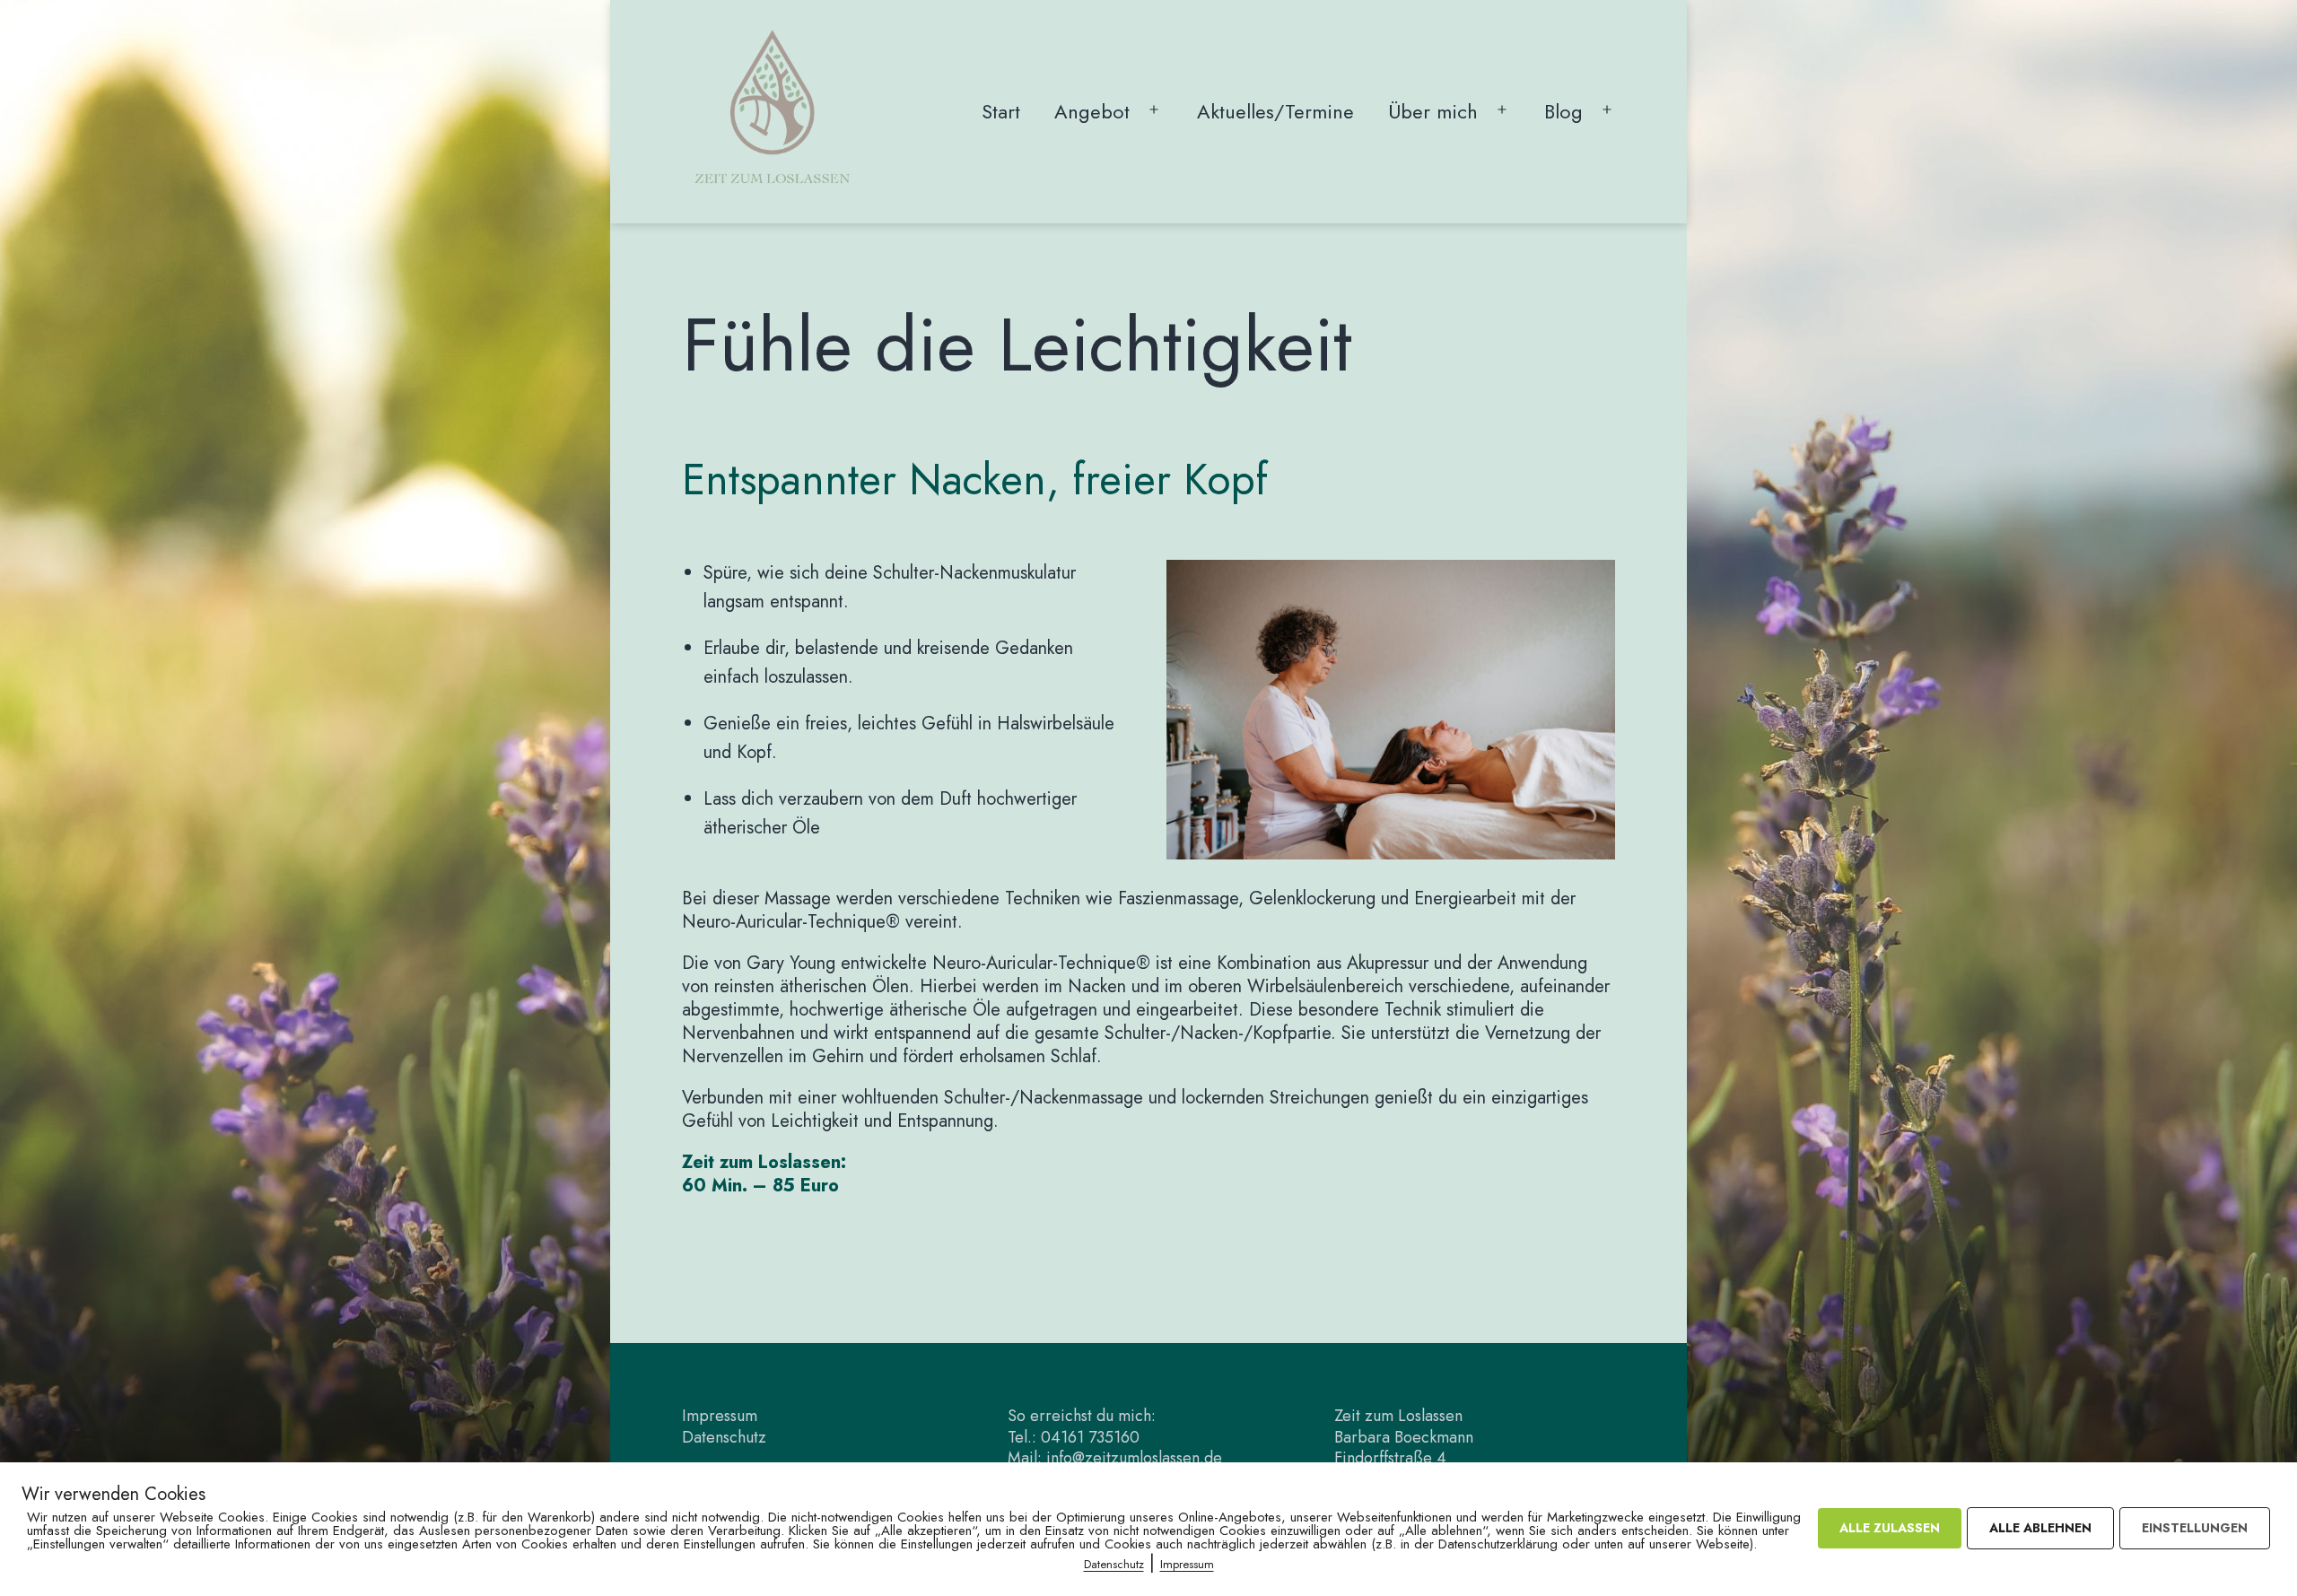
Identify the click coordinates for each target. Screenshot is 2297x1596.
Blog (1563, 111)
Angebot (1092, 111)
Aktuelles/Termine (1275, 111)
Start (1001, 111)
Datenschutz (724, 1437)
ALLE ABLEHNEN (2040, 1528)
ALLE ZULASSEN (1890, 1528)
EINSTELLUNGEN (2195, 1528)
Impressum (720, 1416)
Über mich (1433, 111)
